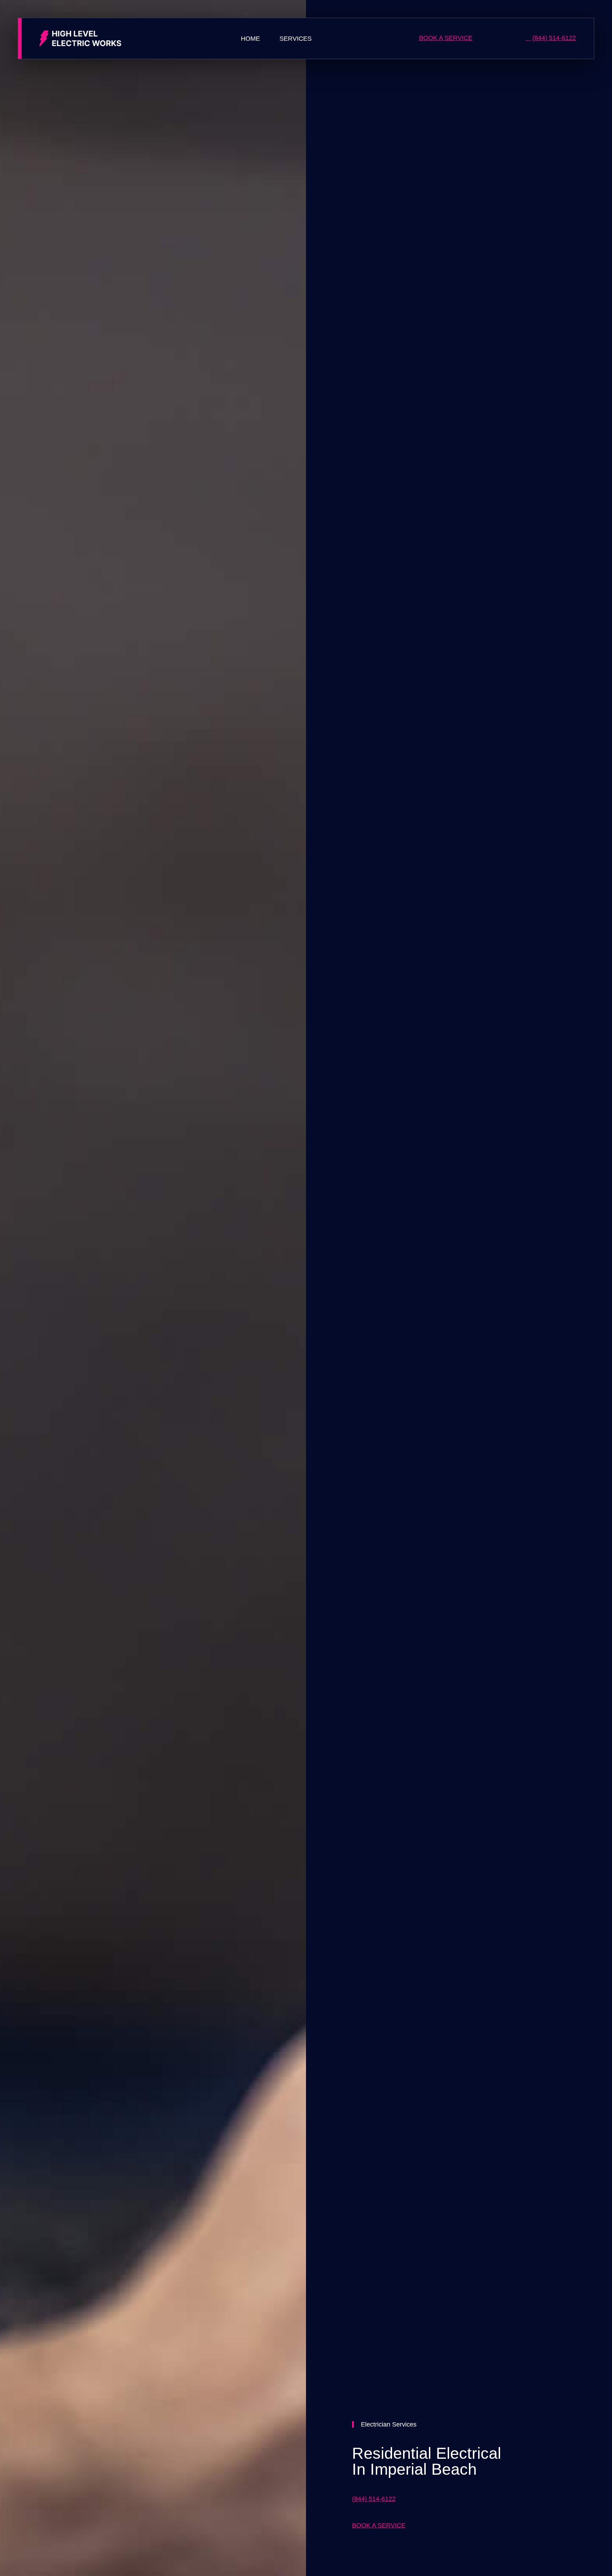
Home (250, 39)
